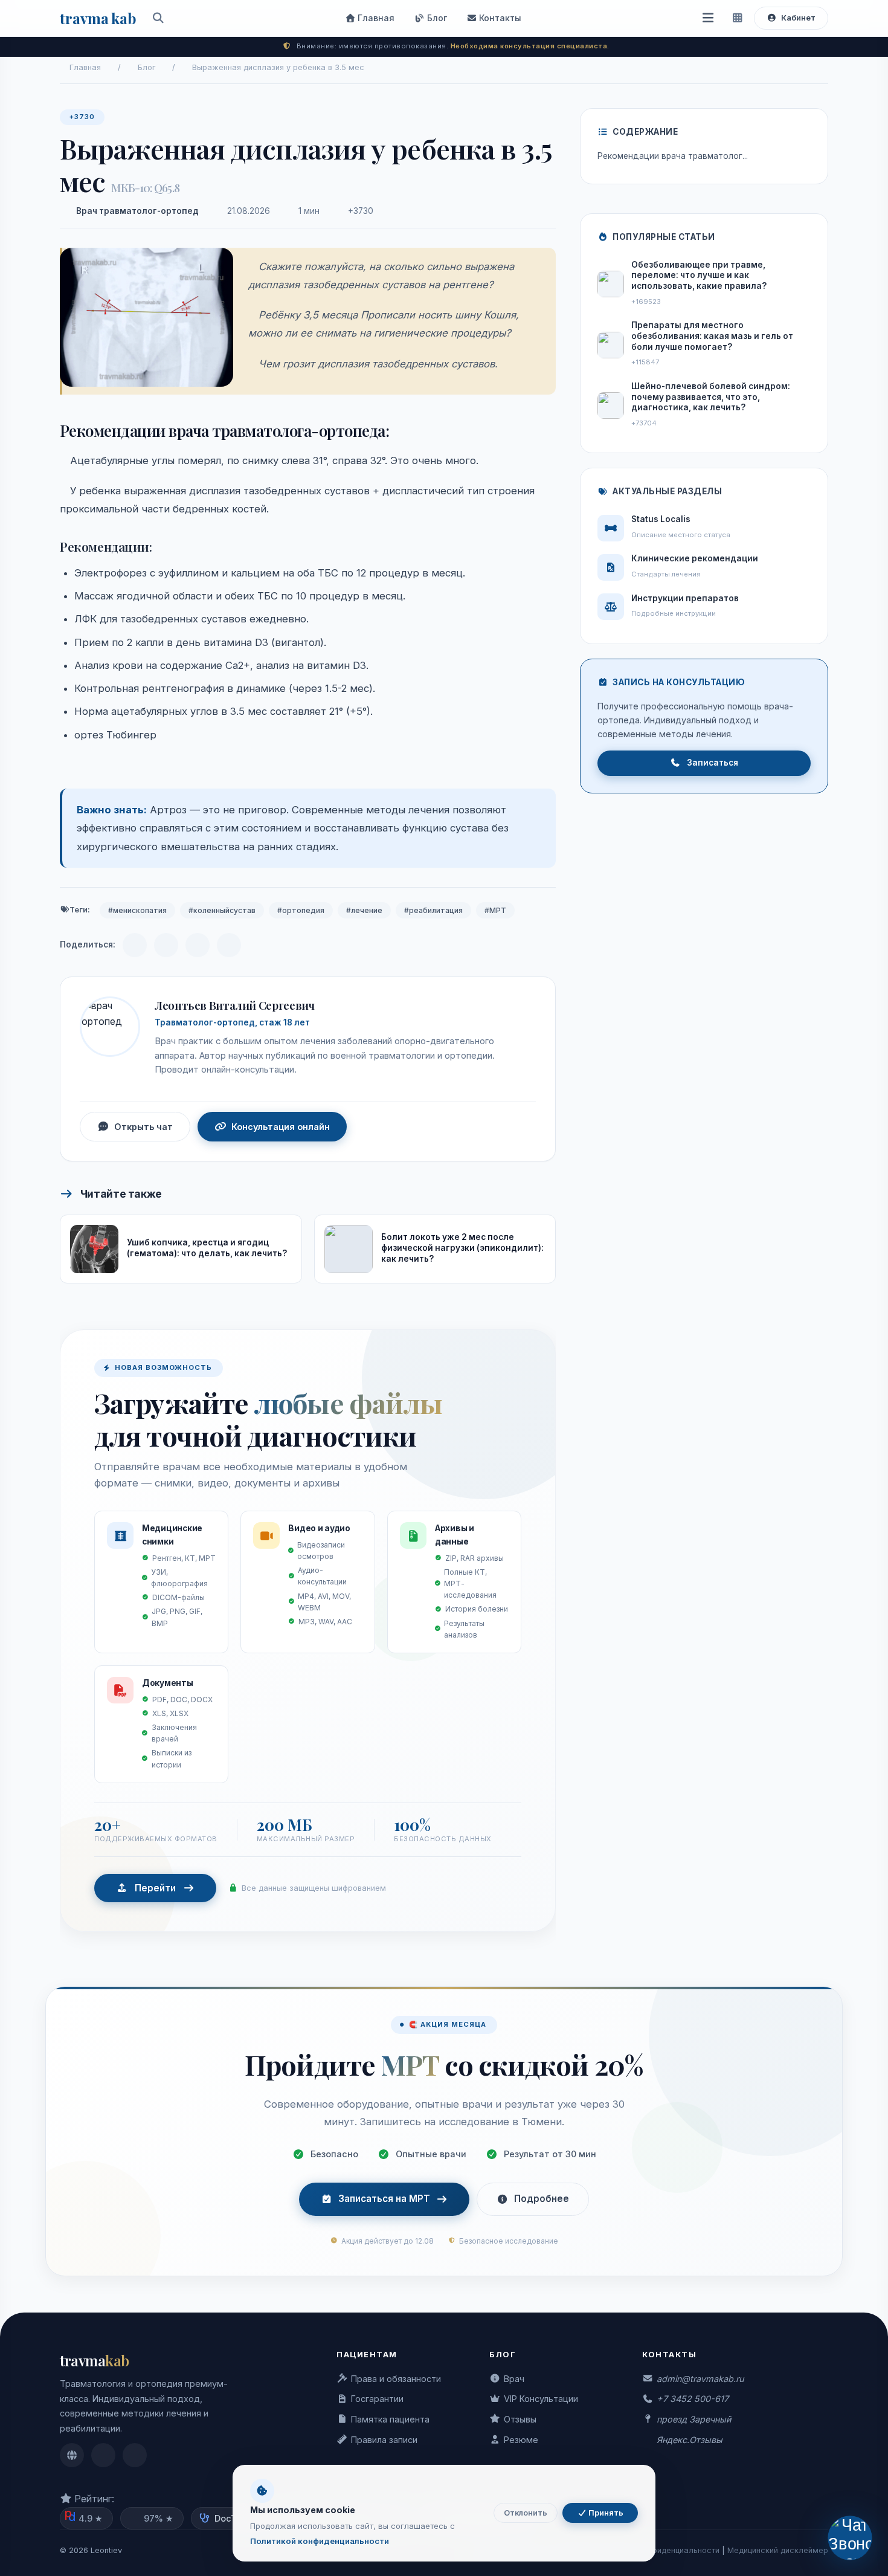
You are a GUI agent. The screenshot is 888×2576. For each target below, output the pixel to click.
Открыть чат (143, 1127)
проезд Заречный (694, 2419)
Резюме (521, 2440)
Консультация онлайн (281, 1127)
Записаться (713, 763)
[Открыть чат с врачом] (850, 2538)
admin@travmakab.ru (700, 2379)
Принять (605, 2513)
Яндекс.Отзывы (690, 2440)
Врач (514, 2379)
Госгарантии (377, 2399)
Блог (436, 18)
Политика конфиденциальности (660, 2550)
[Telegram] (135, 945)
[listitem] (72, 2455)
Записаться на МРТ (384, 2199)
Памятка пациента (390, 2419)
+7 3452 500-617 (693, 2399)
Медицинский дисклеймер (778, 2550)
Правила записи (384, 2440)
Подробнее (542, 2199)
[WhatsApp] (198, 945)
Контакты (499, 18)
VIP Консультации (541, 2399)
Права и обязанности (396, 2379)
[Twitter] (229, 945)
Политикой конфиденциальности (320, 2541)
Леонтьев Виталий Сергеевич (234, 1005)
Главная (375, 18)
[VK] (166, 945)
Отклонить (526, 2513)
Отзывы (520, 2419)
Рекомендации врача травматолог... (673, 156)
